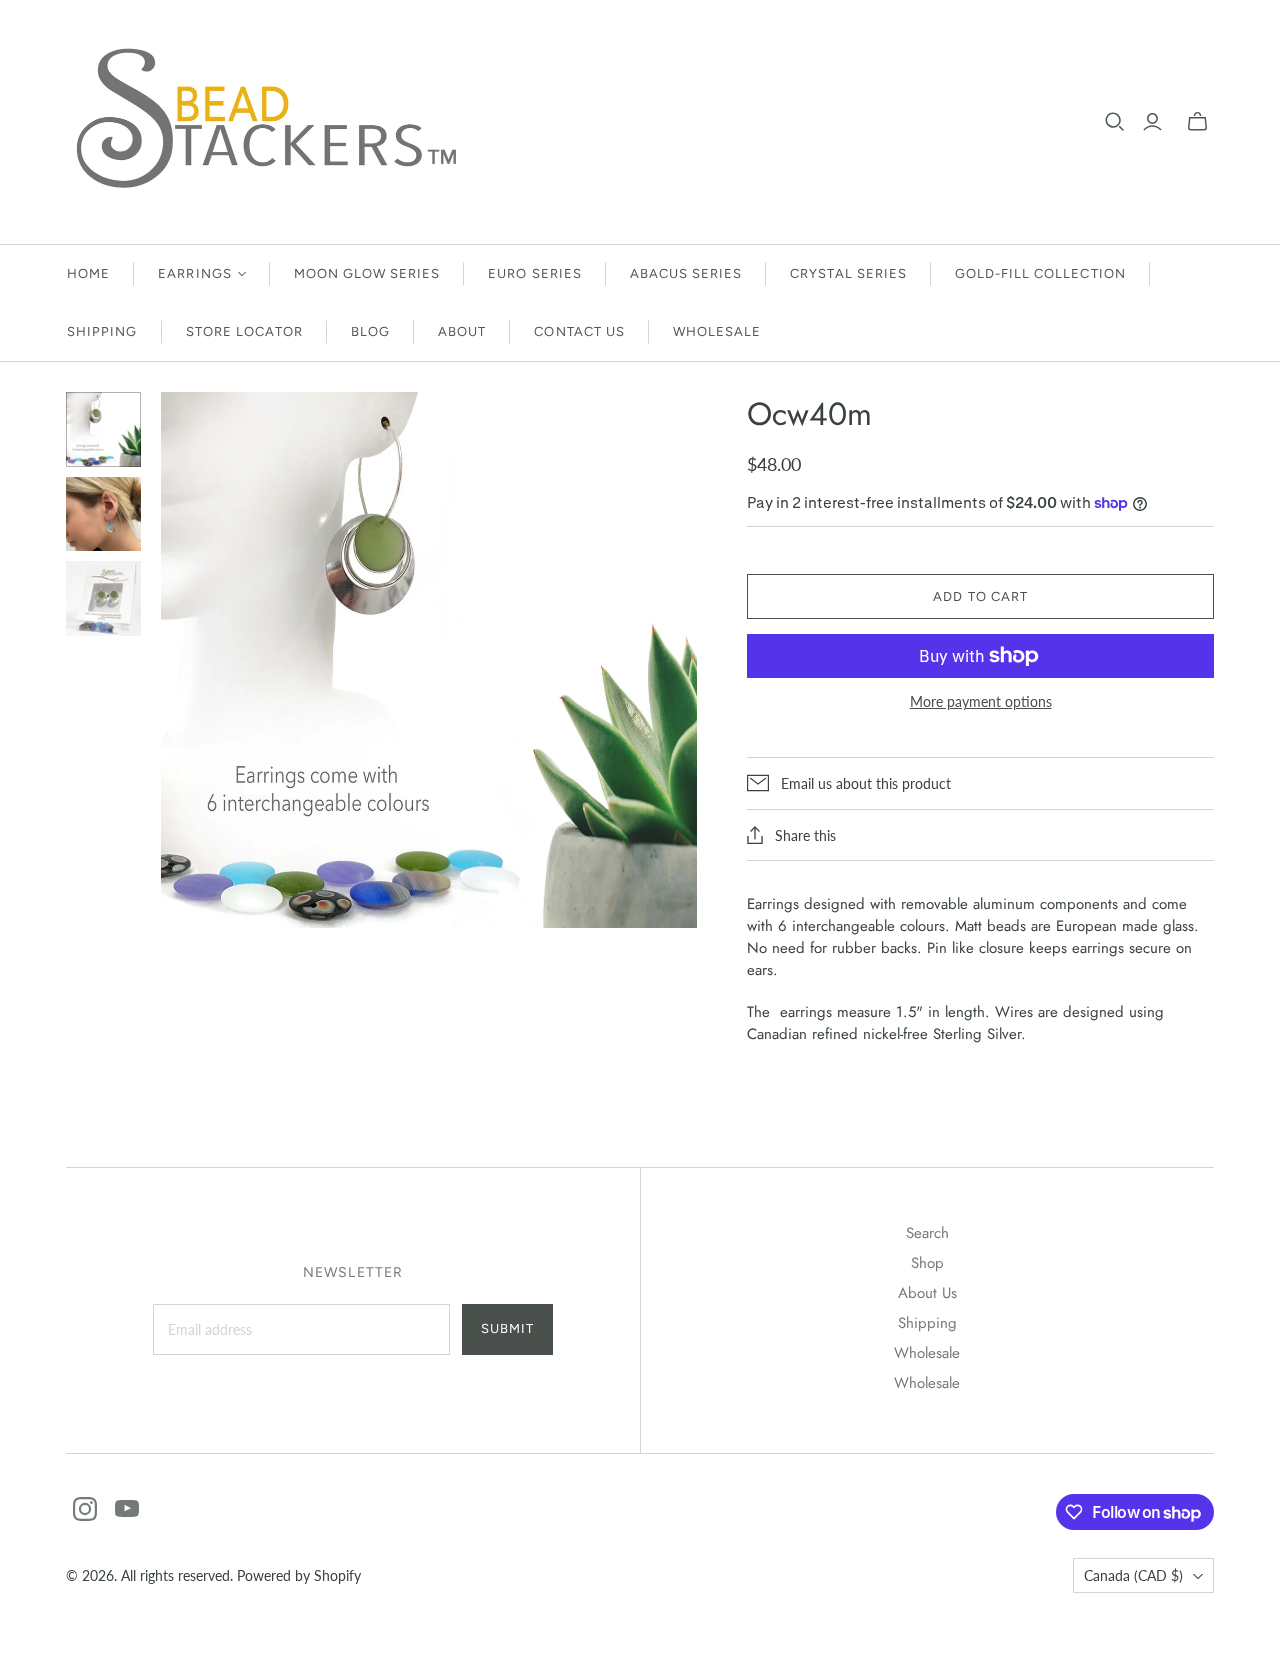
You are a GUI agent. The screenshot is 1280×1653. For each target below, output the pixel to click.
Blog (370, 331)
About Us (927, 1293)
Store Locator (245, 331)
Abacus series (686, 273)
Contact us (579, 331)
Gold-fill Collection (1040, 273)
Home (88, 273)
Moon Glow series (367, 273)
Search (927, 1233)
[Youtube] (127, 1509)
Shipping (102, 331)
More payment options (981, 701)
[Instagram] (85, 1509)
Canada (1133, 1575)
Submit (507, 1328)
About (462, 331)
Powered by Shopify (299, 1575)
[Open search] (1115, 122)
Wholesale (717, 331)
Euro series (534, 273)
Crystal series (848, 273)
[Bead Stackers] (266, 122)
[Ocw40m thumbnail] (103, 429)
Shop (927, 1263)
